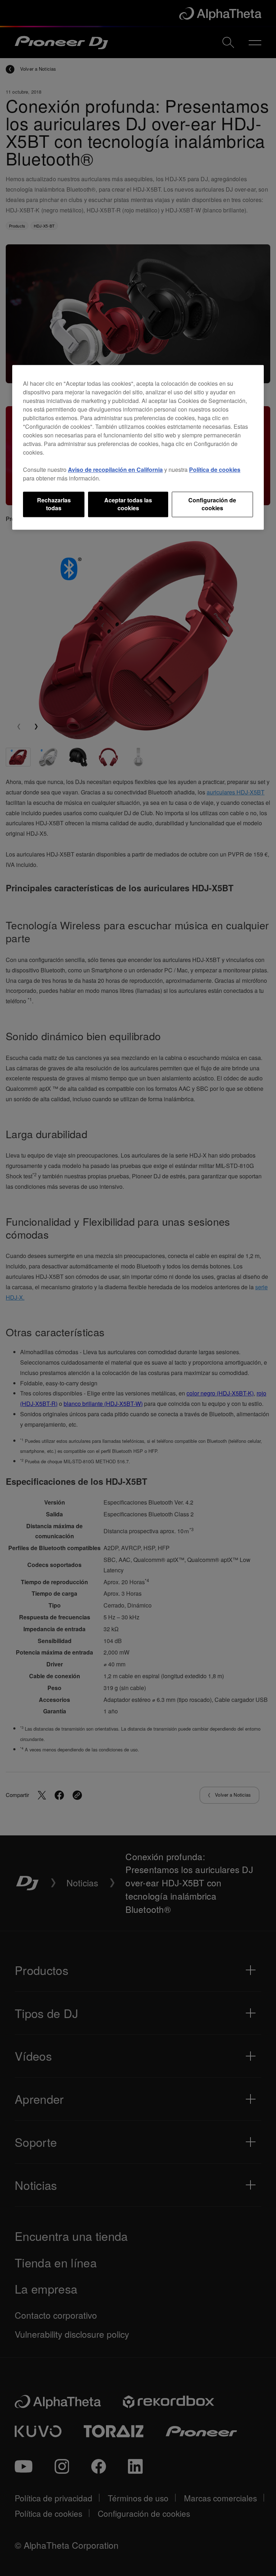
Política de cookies (215, 470)
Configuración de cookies (212, 504)
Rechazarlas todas (54, 504)
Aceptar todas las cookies (128, 504)
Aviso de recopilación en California (115, 470)
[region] (138, 447)
